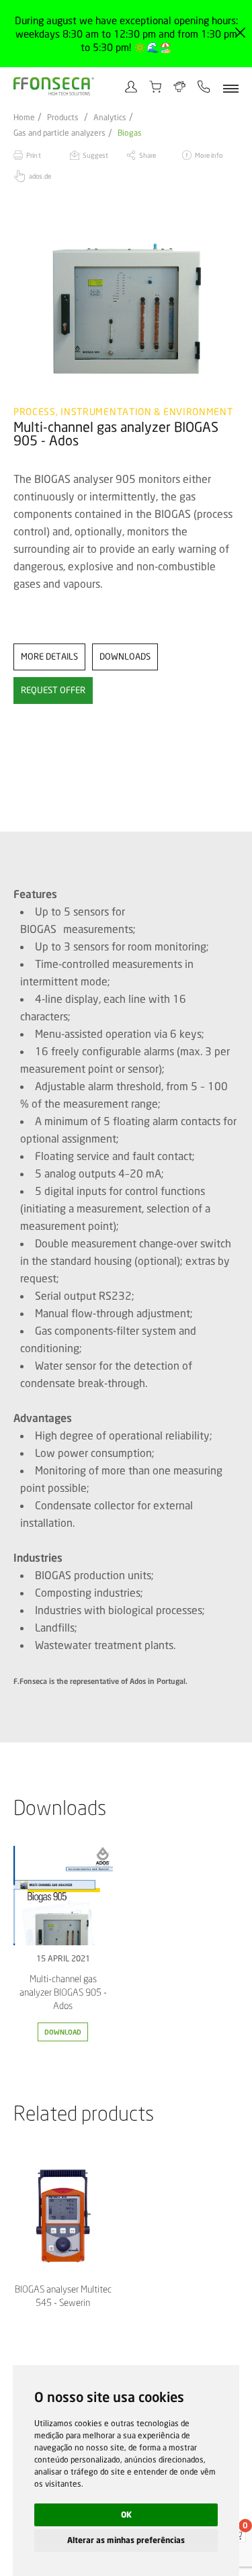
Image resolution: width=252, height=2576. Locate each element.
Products (63, 118)
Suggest (96, 155)
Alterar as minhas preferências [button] (126, 2540)
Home (24, 118)
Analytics (110, 118)
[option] (126, 310)
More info (209, 155)
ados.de (40, 176)
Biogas (130, 133)
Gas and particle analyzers (59, 133)
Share (148, 155)
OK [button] (126, 2515)
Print (34, 155)
